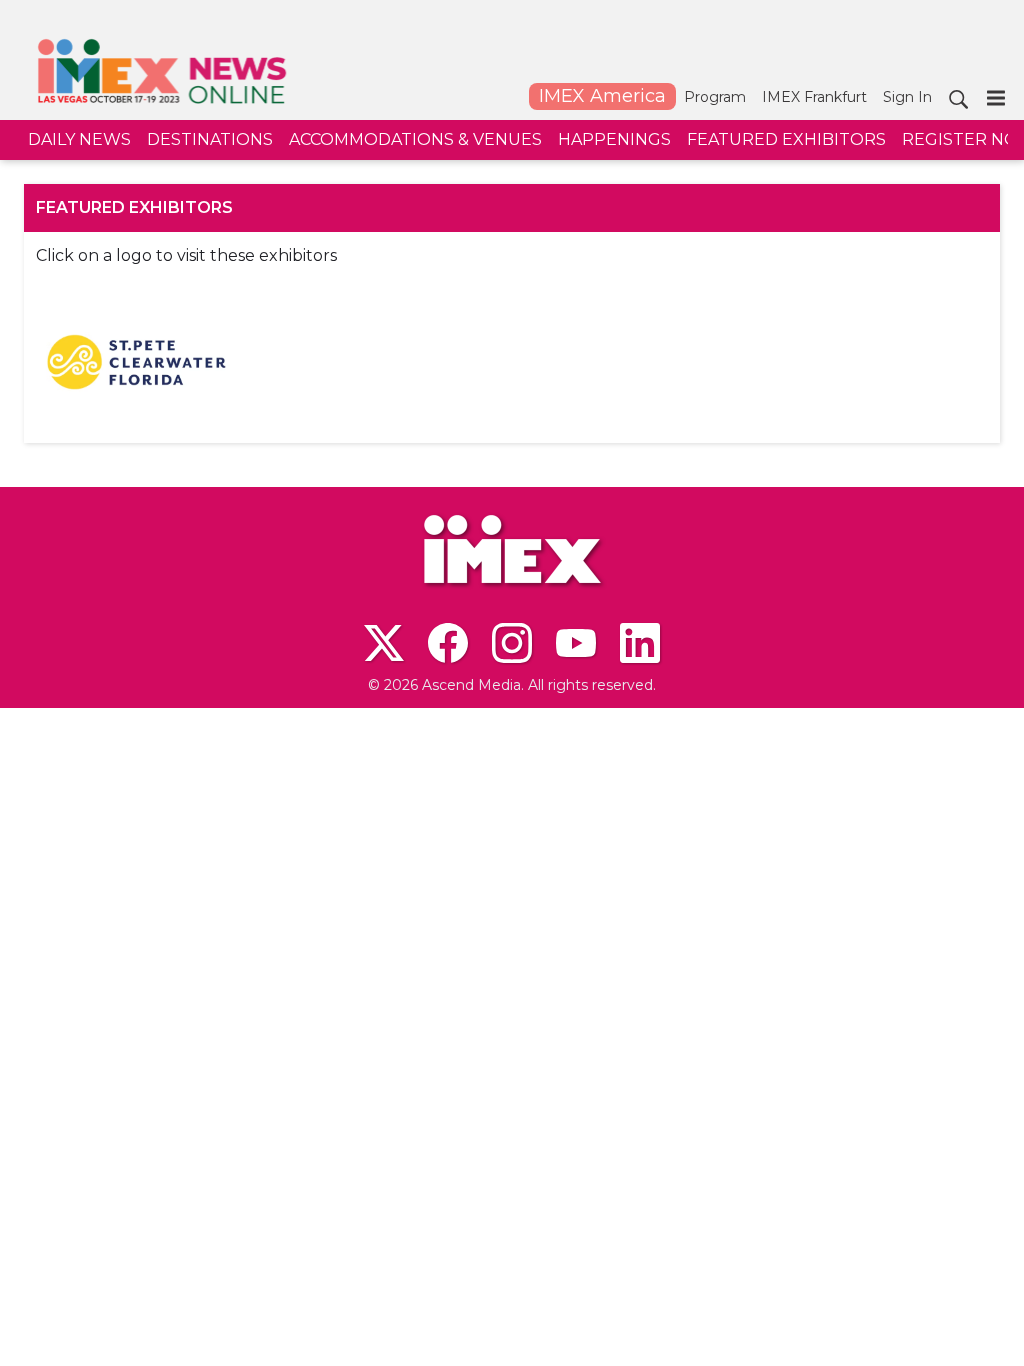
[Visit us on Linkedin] (640, 643)
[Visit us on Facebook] (448, 643)
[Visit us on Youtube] (576, 643)
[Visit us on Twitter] (384, 643)
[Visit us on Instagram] (512, 643)
